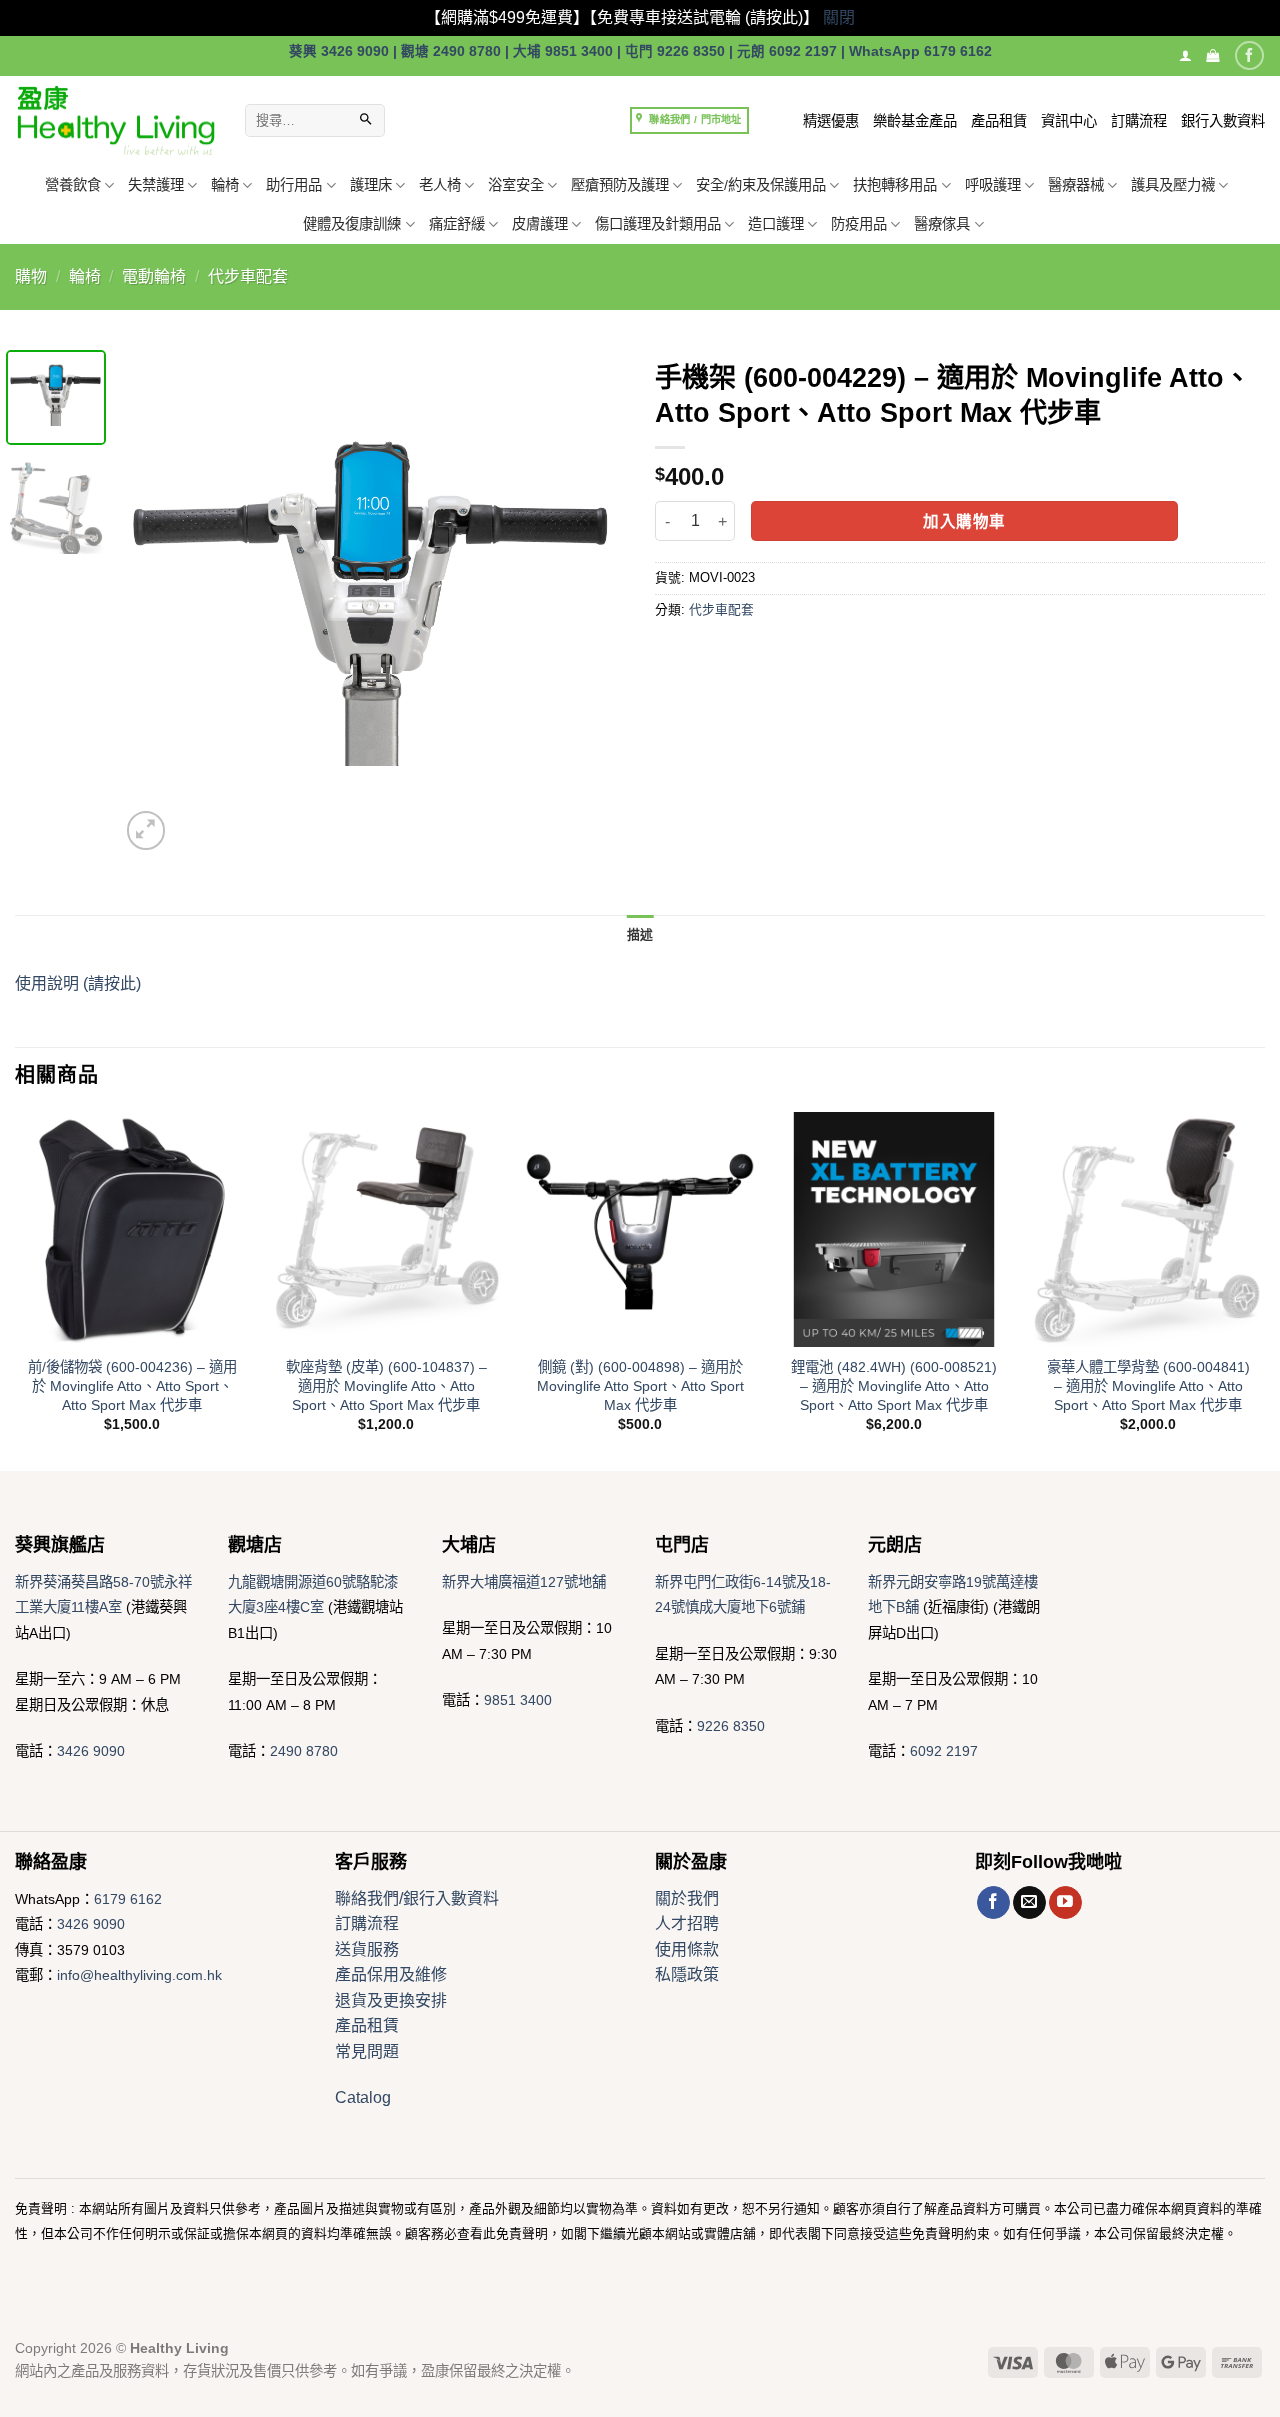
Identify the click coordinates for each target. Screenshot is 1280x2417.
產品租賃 (999, 121)
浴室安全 (516, 185)
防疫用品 (859, 224)
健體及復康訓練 (352, 224)
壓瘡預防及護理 (620, 185)
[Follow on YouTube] (1065, 1903)
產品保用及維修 (391, 1974)
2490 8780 (304, 1751)
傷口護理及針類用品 (658, 224)
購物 (31, 276)
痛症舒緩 (457, 224)
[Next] (590, 602)
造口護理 (776, 224)
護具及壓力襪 (1173, 185)
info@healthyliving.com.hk (139, 1975)
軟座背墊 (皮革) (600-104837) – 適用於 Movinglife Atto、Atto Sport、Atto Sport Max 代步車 (386, 1385)
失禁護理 (156, 185)
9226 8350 (731, 1726)
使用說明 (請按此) (78, 983)
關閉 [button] (839, 17)
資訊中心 (1069, 121)
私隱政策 (687, 1974)
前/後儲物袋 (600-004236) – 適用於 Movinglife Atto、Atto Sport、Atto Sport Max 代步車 (132, 1385)
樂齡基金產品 (915, 121)
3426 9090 (91, 1751)
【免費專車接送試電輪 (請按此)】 (704, 17)
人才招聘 (687, 1923)
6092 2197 (944, 1751)
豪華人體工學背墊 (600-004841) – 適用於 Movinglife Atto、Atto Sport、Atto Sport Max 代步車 (1148, 1385)
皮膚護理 (540, 224)
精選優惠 (831, 121)
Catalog (363, 2097)
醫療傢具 (942, 224)
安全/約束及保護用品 (761, 185)
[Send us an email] (1029, 1903)
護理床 (371, 185)
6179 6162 (128, 1899)
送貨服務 (367, 1949)
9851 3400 (518, 1700)
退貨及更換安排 (391, 2000)
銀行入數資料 (1223, 121)
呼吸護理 (993, 185)
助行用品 (294, 185)
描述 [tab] (640, 934)
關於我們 (687, 1898)
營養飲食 (73, 185)
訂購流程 (1139, 121)
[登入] (1185, 55)
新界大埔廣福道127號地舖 (524, 1582)
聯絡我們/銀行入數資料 (417, 1898)
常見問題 (367, 2051)
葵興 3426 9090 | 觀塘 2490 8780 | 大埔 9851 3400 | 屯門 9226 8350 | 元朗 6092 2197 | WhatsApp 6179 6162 (640, 51)
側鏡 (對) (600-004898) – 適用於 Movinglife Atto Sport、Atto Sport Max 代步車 (640, 1385)
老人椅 (440, 185)
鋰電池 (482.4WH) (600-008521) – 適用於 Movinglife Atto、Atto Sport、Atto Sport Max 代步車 (894, 1385)
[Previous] (155, 602)
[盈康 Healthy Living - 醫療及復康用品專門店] (115, 120)
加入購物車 (964, 521)
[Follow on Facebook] (1249, 55)
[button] (1212, 55)
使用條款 (687, 1949)
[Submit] (366, 121)
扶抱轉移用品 (895, 185)
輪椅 (225, 185)
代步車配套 (248, 276)
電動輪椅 (154, 276)
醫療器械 (1076, 185)
